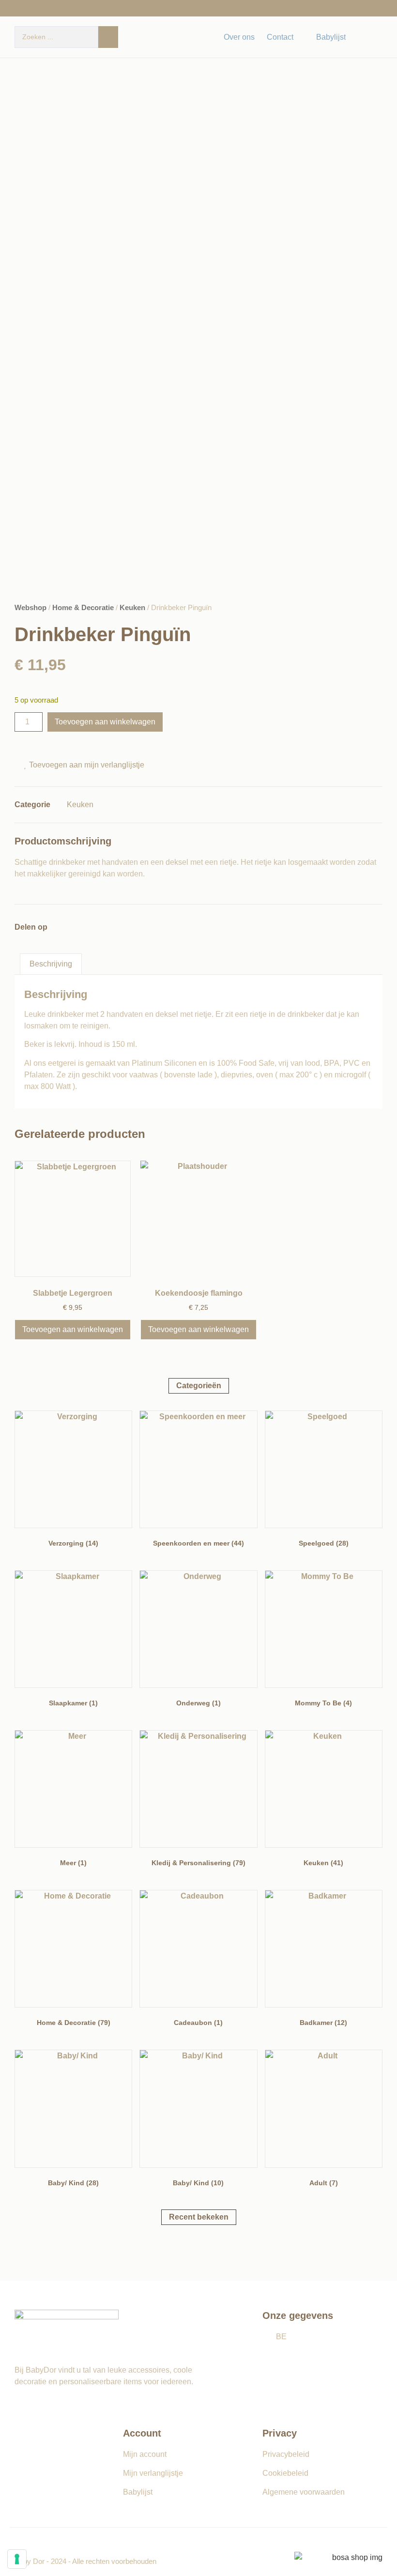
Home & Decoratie (83, 608)
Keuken (132, 608)
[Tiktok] (51, 2404)
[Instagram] (378, 37)
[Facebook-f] (19, 2404)
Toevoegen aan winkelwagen (105, 722)
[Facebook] (362, 37)
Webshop (31, 608)
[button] (20, 948)
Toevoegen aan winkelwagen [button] (73, 1329)
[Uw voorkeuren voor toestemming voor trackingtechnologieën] (17, 2559)
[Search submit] (108, 37)
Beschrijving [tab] (51, 964)
